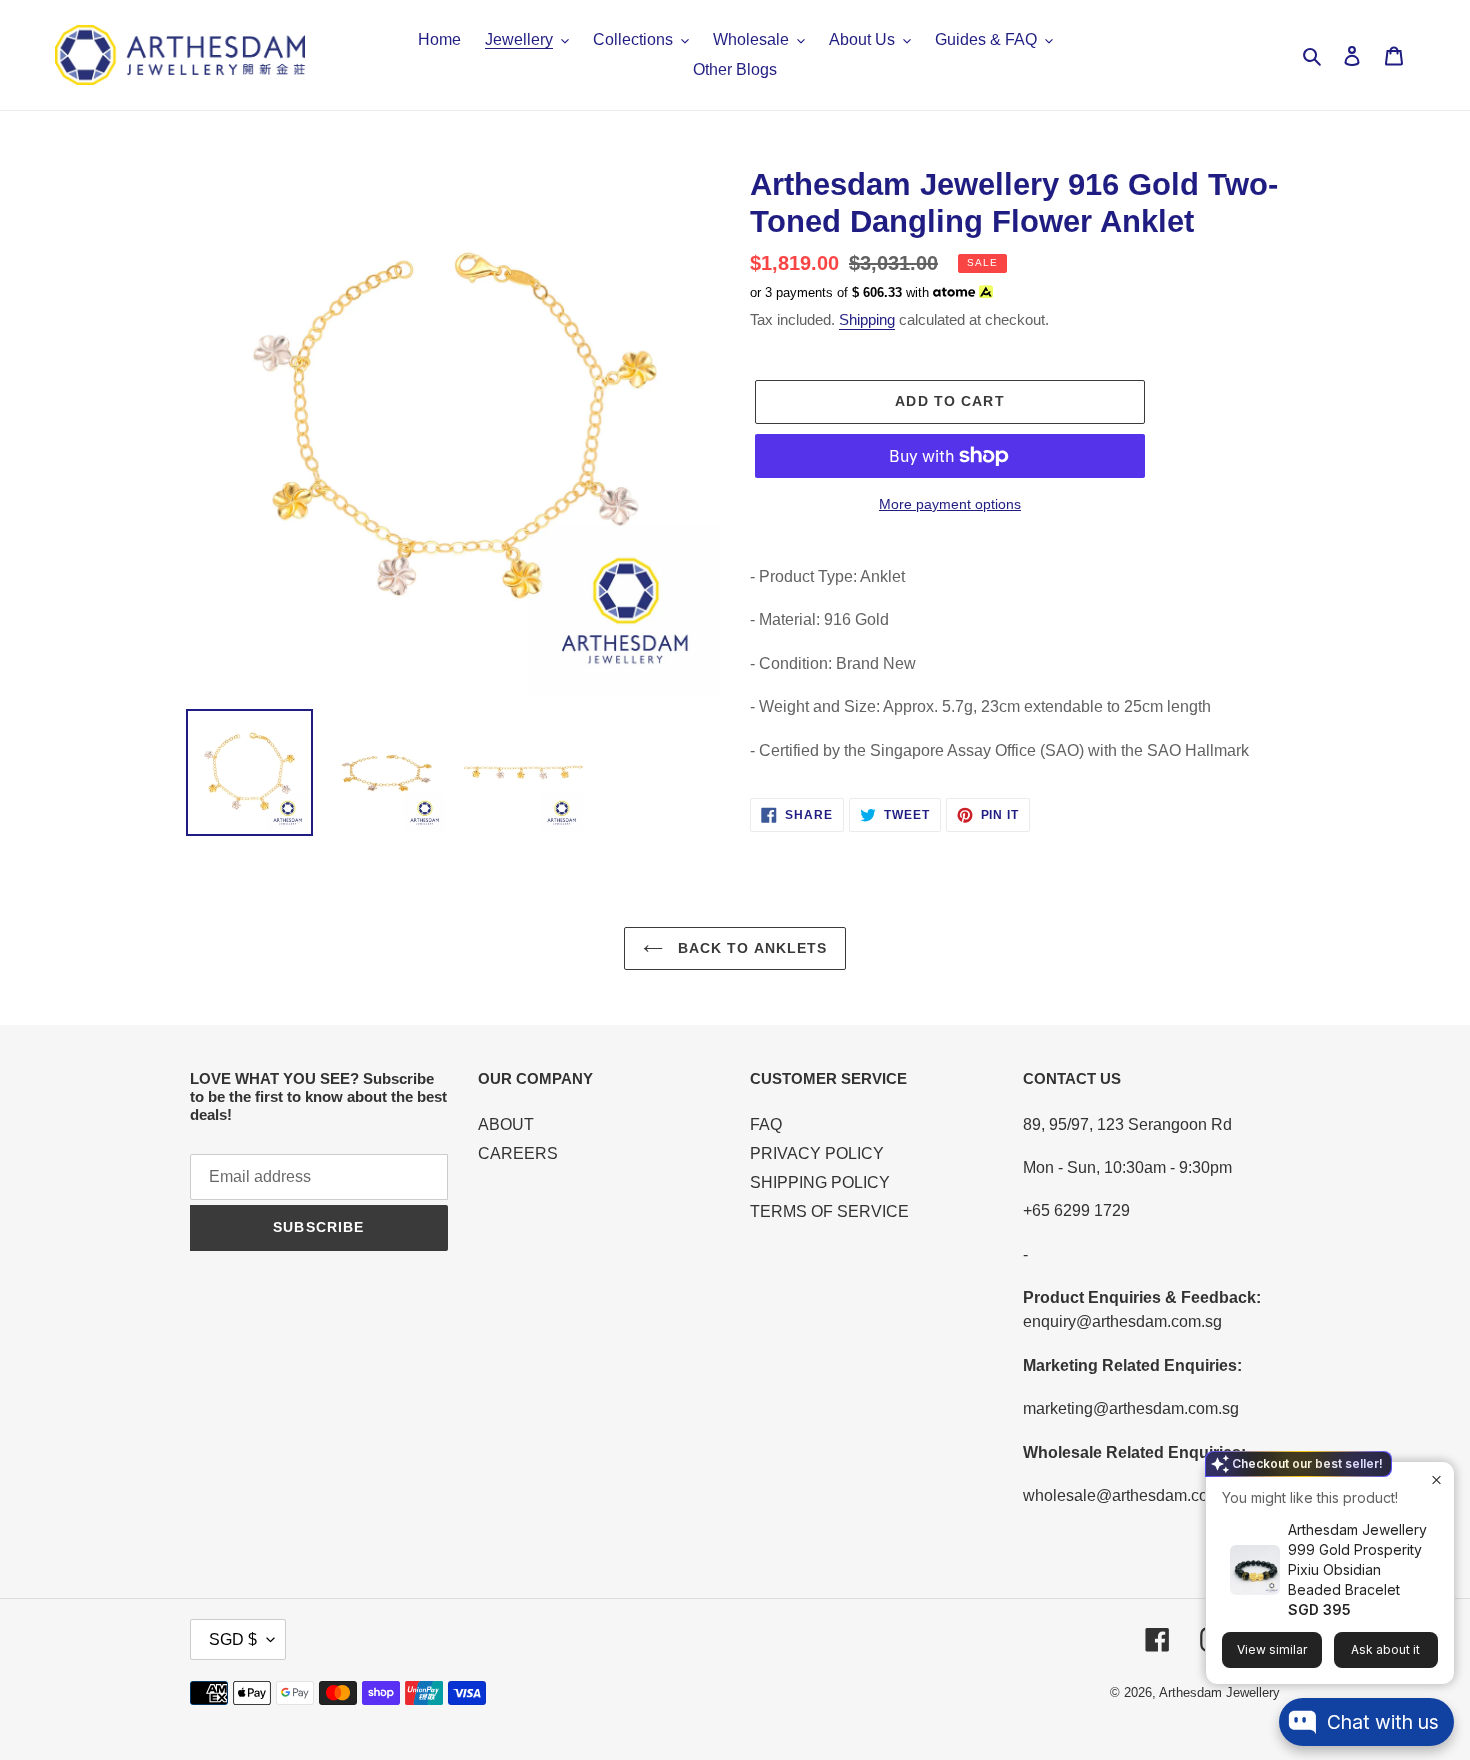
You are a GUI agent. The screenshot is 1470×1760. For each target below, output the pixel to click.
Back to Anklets (750, 948)
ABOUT (506, 1124)
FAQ (766, 1124)
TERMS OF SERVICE (829, 1211)
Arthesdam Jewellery (1219, 1692)
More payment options (950, 504)
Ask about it (1385, 1649)
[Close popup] (1436, 1479)
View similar (1272, 1649)
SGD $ (233, 1639)
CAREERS (518, 1153)
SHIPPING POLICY (820, 1182)
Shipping (867, 319)
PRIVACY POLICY (817, 1153)
